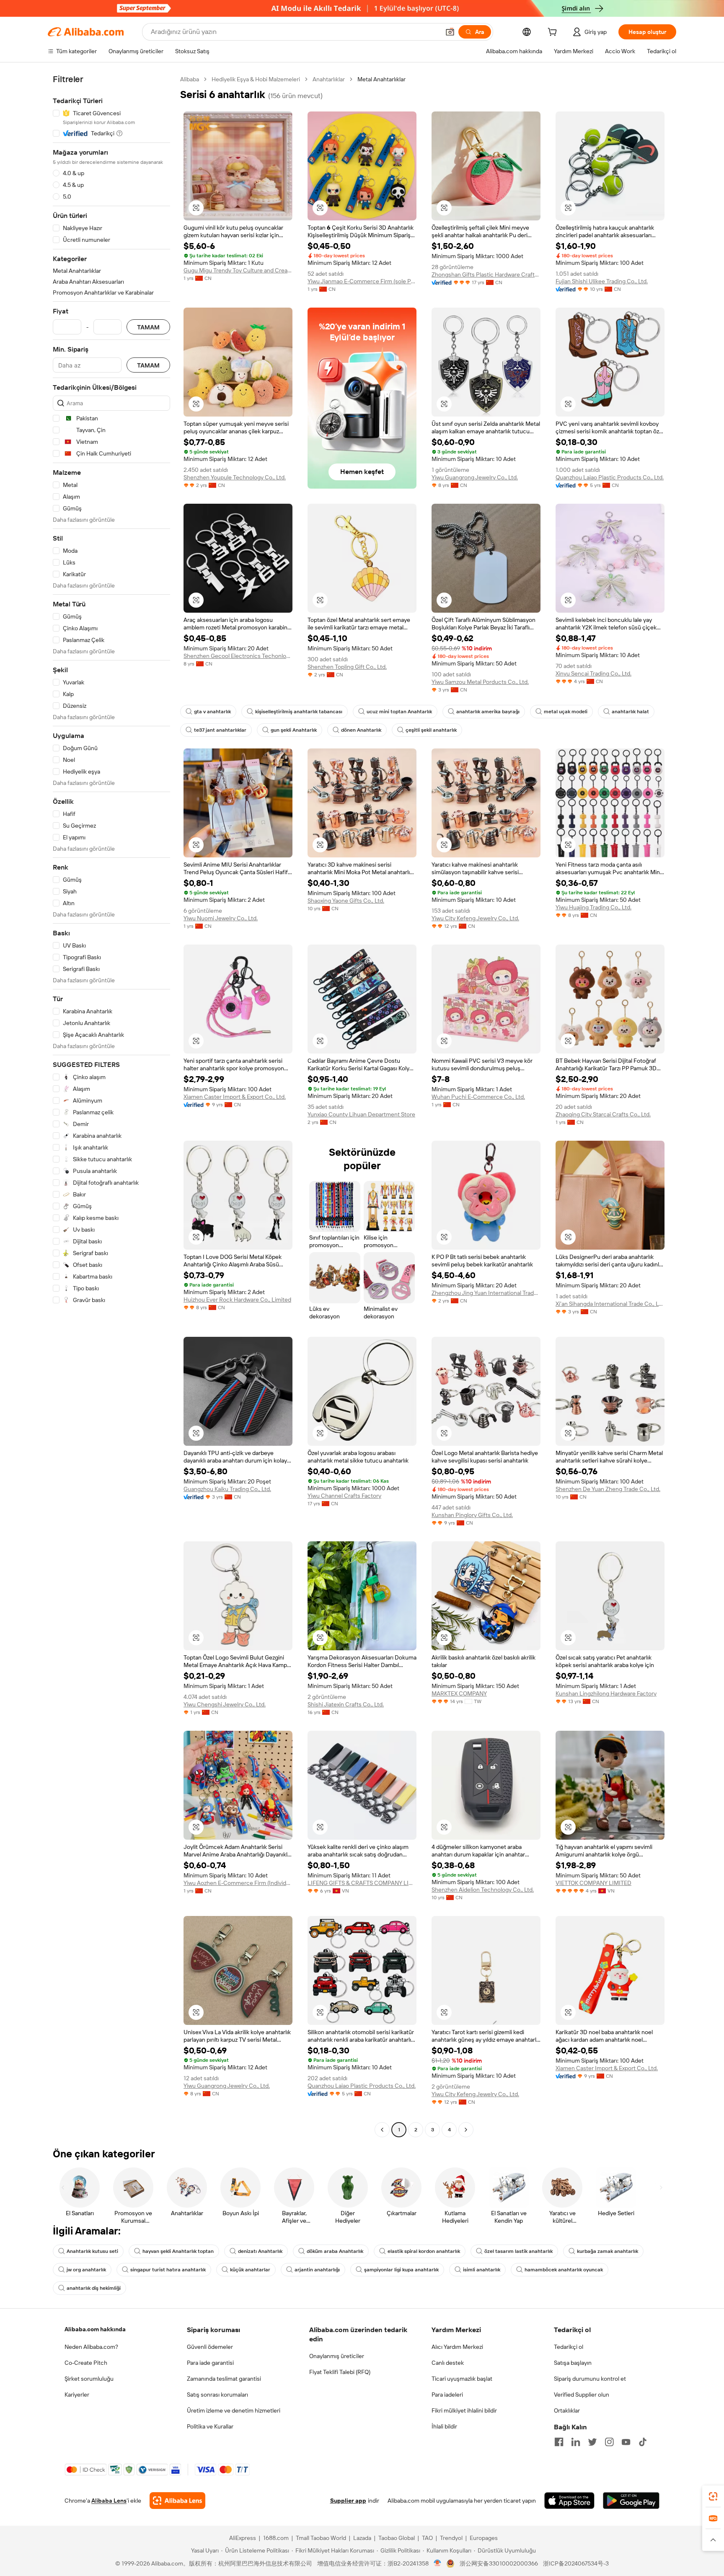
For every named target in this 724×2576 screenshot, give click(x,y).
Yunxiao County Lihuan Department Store (361, 1114)
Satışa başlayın (573, 2363)
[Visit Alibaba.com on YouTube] (626, 2442)
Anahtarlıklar (329, 79)
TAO (427, 2538)
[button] (450, 32)
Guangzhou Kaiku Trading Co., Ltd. (227, 1489)
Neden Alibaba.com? (91, 2347)
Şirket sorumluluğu (89, 2379)
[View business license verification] (438, 2563)
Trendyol (451, 2538)
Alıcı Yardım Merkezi (457, 2347)
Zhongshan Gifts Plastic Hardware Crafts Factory (486, 274)
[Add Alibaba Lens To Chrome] (177, 2501)
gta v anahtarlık (212, 712)
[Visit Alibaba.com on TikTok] (643, 2442)
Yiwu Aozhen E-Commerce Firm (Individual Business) (238, 1883)
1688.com (276, 2538)
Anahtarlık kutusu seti (92, 2251)
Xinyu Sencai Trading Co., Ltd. (593, 673)
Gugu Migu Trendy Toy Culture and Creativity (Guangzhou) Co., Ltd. (238, 270)
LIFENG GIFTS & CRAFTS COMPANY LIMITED (362, 1883)
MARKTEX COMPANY (459, 1693)
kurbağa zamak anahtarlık (608, 2251)
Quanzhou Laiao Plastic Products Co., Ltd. (610, 477)
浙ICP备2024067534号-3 (576, 2563)
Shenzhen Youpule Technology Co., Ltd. (235, 477)
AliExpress (243, 2538)
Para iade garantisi (210, 2363)
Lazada (362, 2538)
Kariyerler (77, 2395)
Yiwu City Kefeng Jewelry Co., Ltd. (475, 918)
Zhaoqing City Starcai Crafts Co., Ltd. (603, 1114)
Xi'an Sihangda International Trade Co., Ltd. (610, 1304)
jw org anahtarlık (86, 2270)
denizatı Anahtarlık (260, 2251)
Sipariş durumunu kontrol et (590, 2379)
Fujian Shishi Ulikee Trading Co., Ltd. (602, 281)
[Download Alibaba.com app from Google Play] (631, 2501)
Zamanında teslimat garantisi (224, 2379)
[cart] (554, 33)
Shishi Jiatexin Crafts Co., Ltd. (346, 1704)
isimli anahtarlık (482, 2270)
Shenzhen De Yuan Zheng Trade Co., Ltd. (608, 1489)
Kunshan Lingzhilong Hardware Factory (606, 1693)
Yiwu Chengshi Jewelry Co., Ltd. (225, 1704)
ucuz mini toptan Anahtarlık (399, 712)
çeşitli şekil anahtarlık (431, 730)
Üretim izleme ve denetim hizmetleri (234, 2410)
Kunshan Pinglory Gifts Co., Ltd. (472, 1515)
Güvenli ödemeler (210, 2347)
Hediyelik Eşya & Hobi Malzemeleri (256, 79)
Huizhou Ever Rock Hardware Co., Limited (237, 1300)
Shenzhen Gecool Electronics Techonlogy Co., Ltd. (238, 656)
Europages (484, 2538)
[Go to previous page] (382, 2130)
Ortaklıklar (567, 2410)
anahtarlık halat (630, 712)
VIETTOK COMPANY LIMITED (593, 1883)
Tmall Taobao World (321, 2538)
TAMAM (148, 327)
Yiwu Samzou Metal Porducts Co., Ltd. (480, 682)
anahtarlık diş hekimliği (94, 2288)
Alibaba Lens (109, 2501)
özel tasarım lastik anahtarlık (518, 2251)
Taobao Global (397, 2538)
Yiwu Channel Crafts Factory (344, 1496)
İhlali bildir (444, 2426)
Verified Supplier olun (582, 2395)
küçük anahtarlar (250, 2270)
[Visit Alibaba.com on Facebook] (559, 2442)
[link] (713, 2496)
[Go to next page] (466, 2130)
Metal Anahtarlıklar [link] (381, 79)
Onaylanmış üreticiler (337, 2356)
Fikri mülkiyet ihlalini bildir (464, 2410)
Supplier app (348, 2501)
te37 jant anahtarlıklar (220, 730)
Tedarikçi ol (569, 2347)
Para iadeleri (447, 2395)
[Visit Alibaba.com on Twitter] (592, 2442)
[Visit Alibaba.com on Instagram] (609, 2442)
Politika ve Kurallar (210, 2426)
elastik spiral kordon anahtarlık (424, 2251)
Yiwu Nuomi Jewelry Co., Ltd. (221, 918)
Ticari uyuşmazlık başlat (462, 2379)
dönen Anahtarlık (361, 730)
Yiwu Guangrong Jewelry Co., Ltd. (475, 477)
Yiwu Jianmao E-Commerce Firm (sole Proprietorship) (362, 281)
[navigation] (111, 1105)
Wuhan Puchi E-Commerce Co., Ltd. (478, 1097)
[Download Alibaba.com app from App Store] (569, 2501)
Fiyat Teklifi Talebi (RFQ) (340, 2372)
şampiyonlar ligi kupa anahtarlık (401, 2270)
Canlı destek (448, 2363)
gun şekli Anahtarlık (294, 730)
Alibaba (190, 79)
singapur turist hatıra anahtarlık (168, 2270)
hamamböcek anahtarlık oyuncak (564, 2270)
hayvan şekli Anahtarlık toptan (178, 2251)
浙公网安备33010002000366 (499, 2563)
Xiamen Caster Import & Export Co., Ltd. (235, 1097)
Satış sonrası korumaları (217, 2395)
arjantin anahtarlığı (317, 2270)
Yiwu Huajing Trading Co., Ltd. (593, 907)
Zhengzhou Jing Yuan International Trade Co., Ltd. (486, 1293)
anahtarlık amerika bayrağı (488, 712)
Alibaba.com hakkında (95, 2329)
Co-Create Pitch (86, 2363)
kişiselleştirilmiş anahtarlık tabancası (299, 712)
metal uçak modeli (566, 712)
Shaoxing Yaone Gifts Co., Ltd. (346, 901)
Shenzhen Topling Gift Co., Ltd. (347, 667)
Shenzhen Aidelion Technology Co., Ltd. (483, 1890)
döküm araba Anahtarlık (335, 2251)
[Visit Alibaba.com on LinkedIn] (576, 2442)
